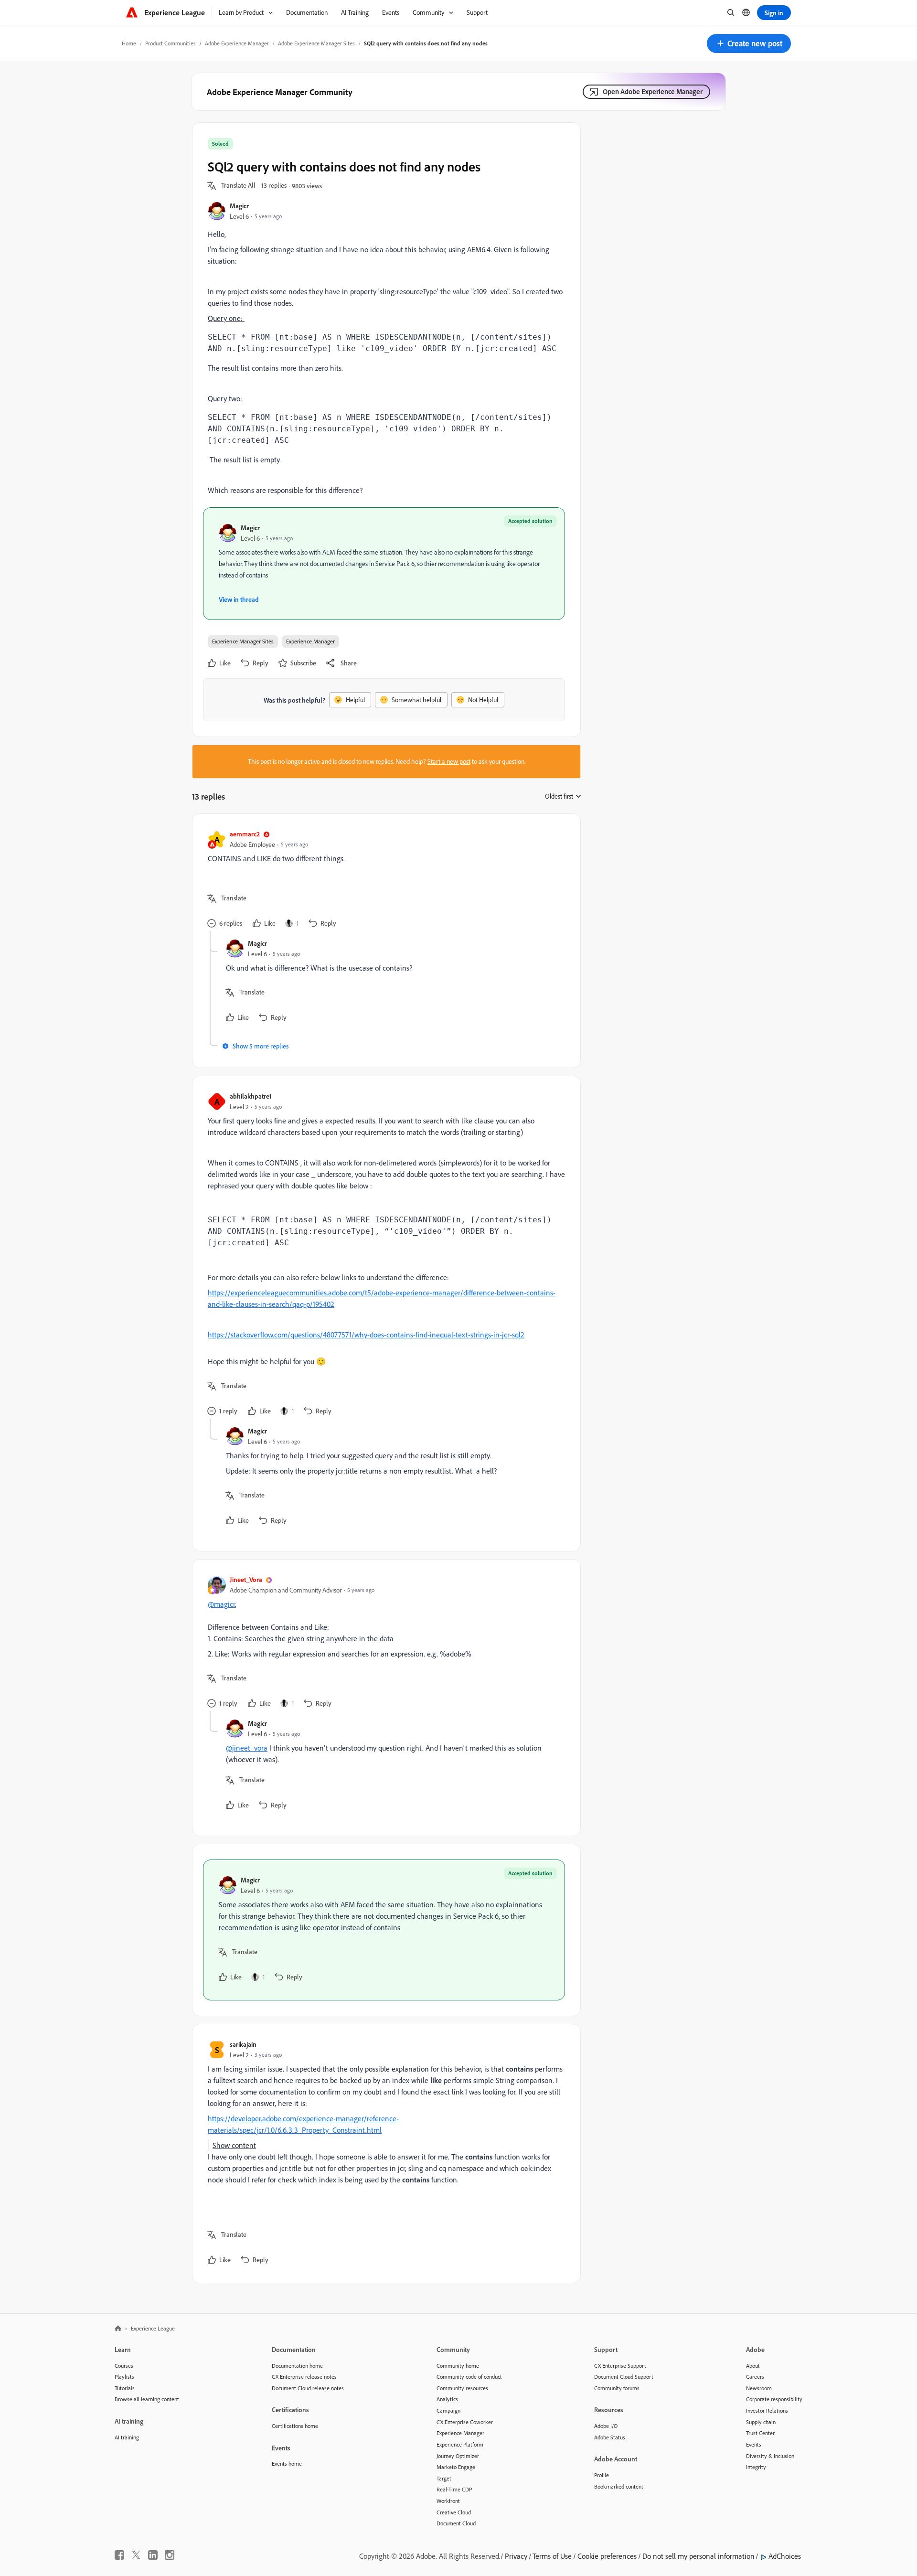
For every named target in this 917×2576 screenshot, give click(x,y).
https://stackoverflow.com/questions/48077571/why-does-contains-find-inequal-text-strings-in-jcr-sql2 (366, 1335)
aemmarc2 (245, 834)
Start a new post (449, 761)
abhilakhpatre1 (251, 1096)
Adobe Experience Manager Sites (316, 43)
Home (129, 43)
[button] (749, 43)
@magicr (221, 1604)
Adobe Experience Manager (237, 43)
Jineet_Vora (246, 1579)
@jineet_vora (247, 1748)
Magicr (239, 206)
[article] (384, 880)
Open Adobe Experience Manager (653, 91)
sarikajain (243, 2044)
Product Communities (171, 43)
